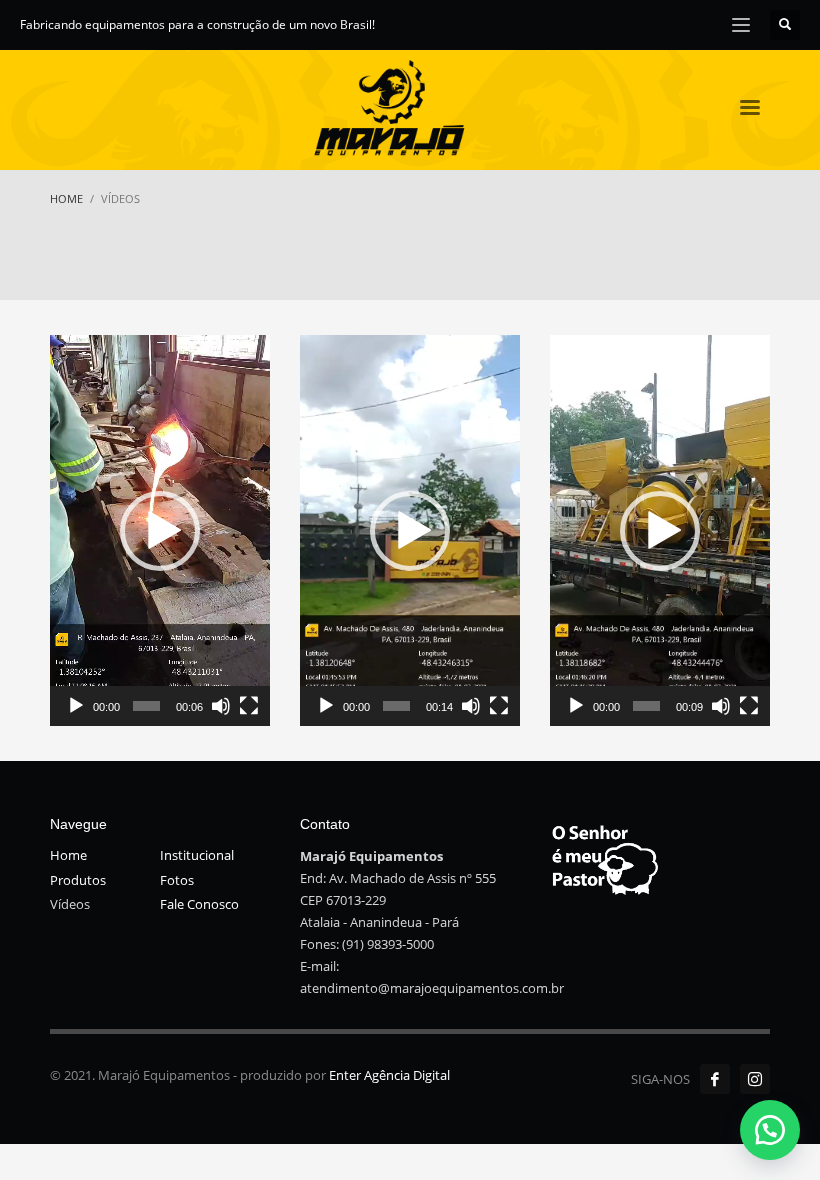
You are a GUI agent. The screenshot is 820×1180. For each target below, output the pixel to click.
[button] (160, 531)
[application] (160, 530)
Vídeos (70, 904)
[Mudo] (221, 706)
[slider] (146, 706)
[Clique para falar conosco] (770, 1130)
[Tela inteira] (249, 706)
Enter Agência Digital (389, 1075)
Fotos (177, 880)
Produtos (78, 880)
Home (68, 855)
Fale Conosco (199, 904)
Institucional (197, 855)
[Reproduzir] (76, 706)
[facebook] (715, 1079)
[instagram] (755, 1079)
